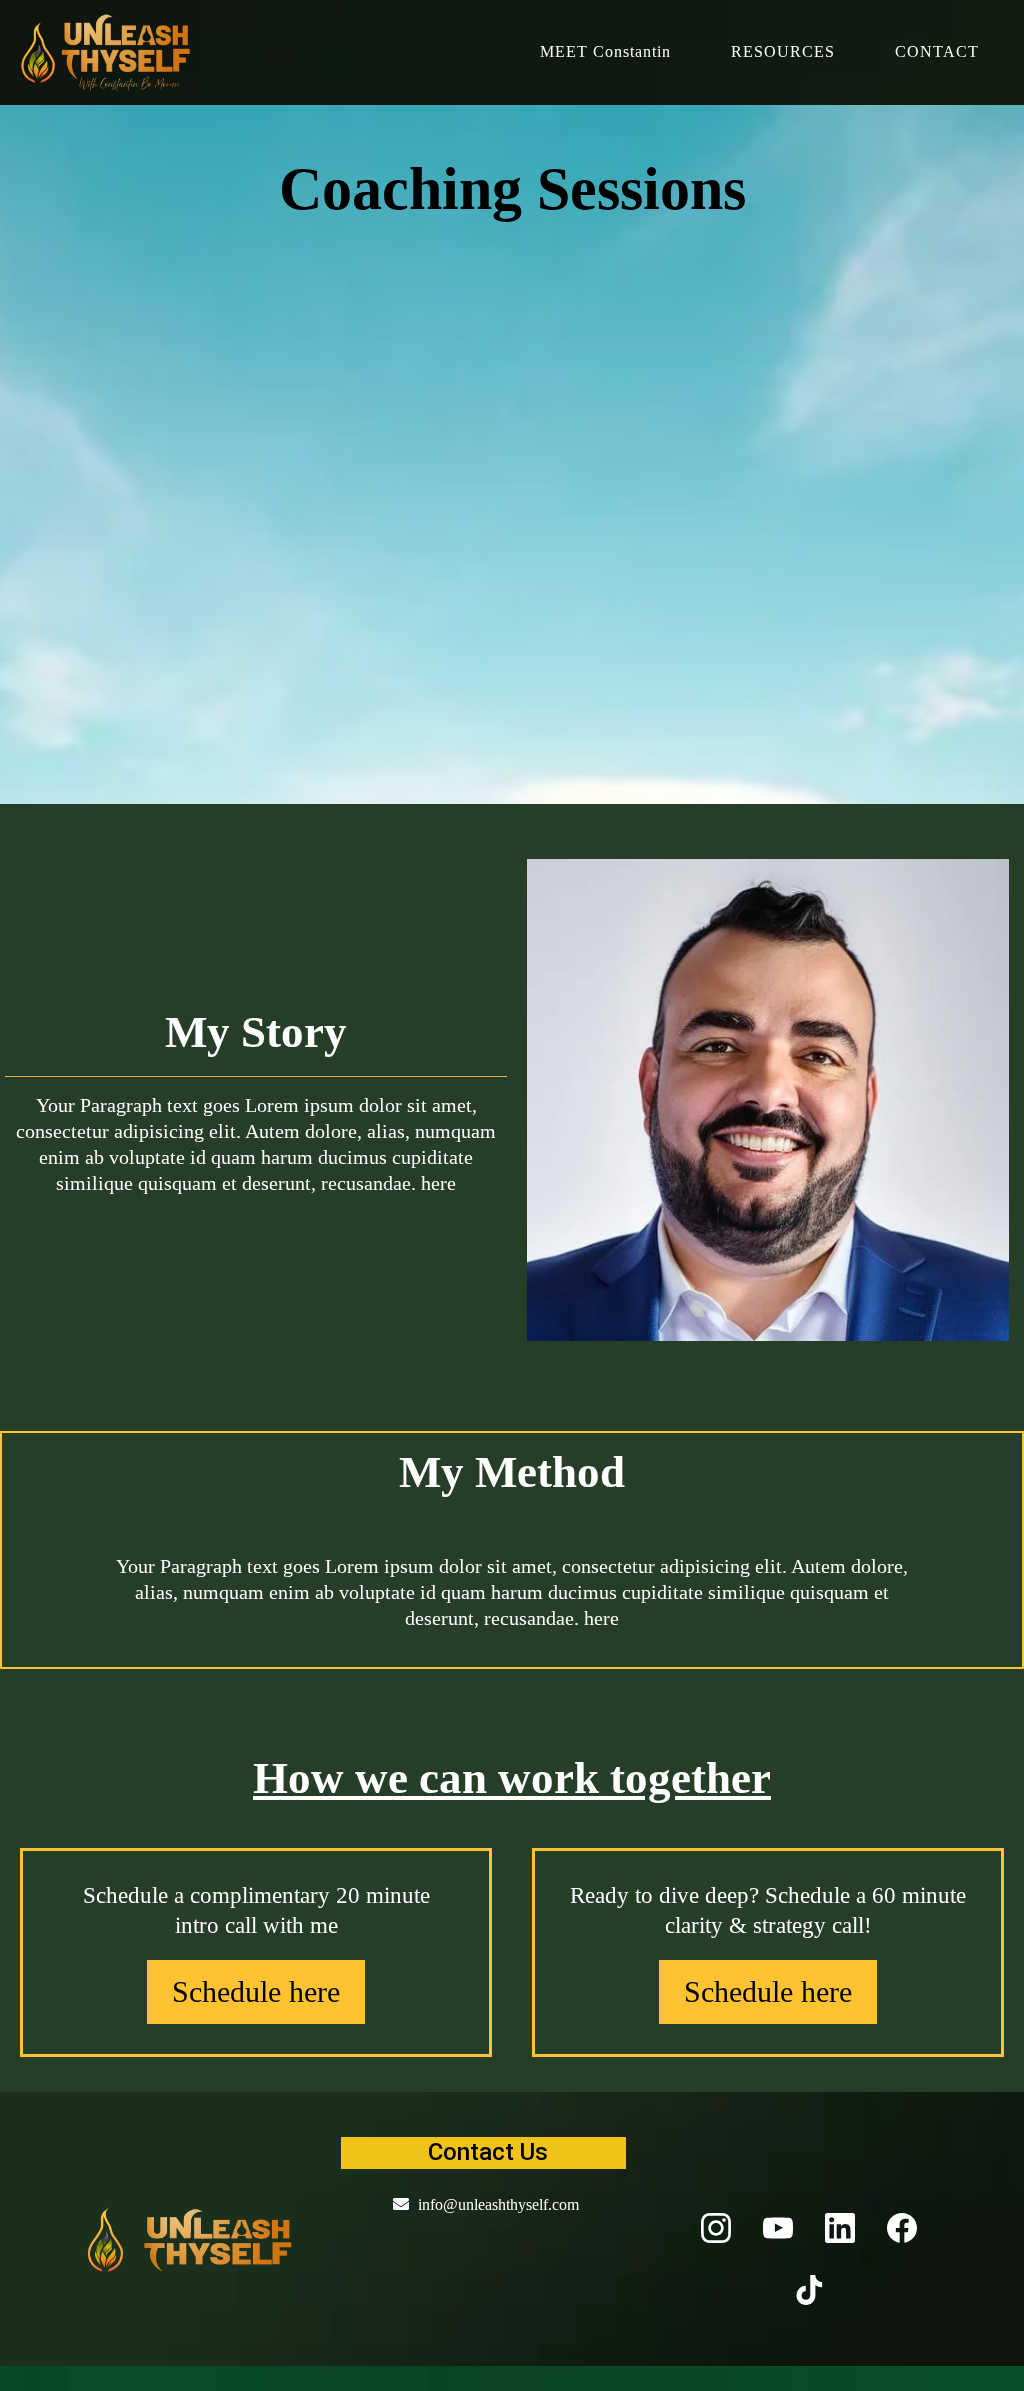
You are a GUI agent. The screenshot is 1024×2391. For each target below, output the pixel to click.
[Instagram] (716, 2228)
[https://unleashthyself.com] (108, 52)
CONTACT (937, 51)
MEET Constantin (605, 51)
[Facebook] (902, 2228)
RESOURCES (783, 51)
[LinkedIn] (840, 2228)
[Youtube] (778, 2228)
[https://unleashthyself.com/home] (191, 2239)
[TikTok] (809, 2290)
